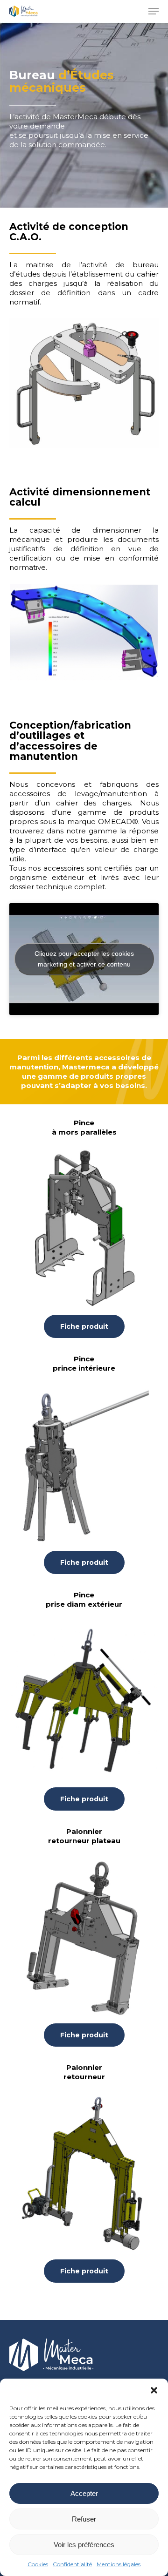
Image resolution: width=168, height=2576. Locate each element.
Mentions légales (119, 2564)
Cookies (38, 2564)
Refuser (84, 2519)
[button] (154, 2390)
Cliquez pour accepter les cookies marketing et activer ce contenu (84, 959)
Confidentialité (72, 2564)
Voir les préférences (84, 2545)
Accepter (84, 2493)
